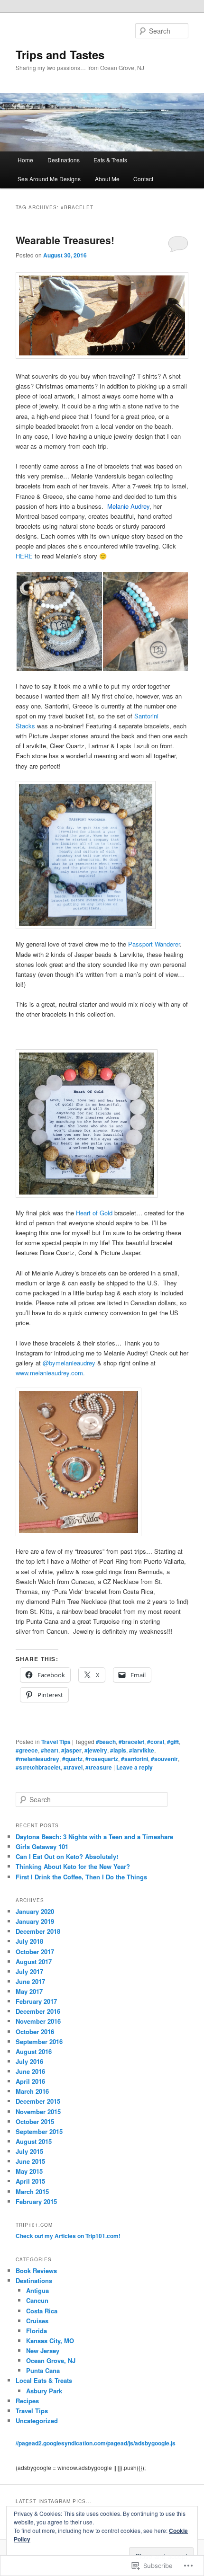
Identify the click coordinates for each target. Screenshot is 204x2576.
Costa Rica (42, 2311)
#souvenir (164, 1759)
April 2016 (30, 2081)
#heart (50, 1750)
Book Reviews (36, 2271)
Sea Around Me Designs (49, 179)
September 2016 (39, 2041)
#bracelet (131, 1742)
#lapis (118, 1750)
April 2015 (30, 2181)
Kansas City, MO (50, 2341)
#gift (173, 1742)
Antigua (37, 2290)
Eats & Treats (110, 160)
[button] (59, 622)
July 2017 (29, 1971)
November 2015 (38, 2111)
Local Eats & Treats (44, 2380)
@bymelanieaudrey (70, 1363)
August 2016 (34, 2051)
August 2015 (34, 2141)
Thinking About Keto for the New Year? (73, 1866)
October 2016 (35, 2032)
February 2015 (36, 2201)
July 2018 (29, 1941)
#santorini (134, 1759)
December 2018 (38, 1931)
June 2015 (30, 2161)
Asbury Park (44, 2391)
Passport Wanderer (154, 944)
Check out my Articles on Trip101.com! (68, 2236)
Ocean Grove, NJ (51, 2360)
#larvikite (142, 1750)
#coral (156, 1742)
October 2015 (35, 2121)
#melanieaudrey (37, 1759)
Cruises (37, 2321)
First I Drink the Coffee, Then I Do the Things (81, 1877)
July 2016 (29, 2061)
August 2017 (34, 1961)
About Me (107, 179)
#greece (27, 1750)
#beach (106, 1742)
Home (25, 160)
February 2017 (36, 2001)
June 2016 (30, 2071)
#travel (73, 1767)
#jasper (71, 1750)
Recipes (27, 2401)
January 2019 (35, 1921)
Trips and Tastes (60, 54)
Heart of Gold (94, 1213)
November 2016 (38, 2021)
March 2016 (32, 2091)
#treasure (99, 1767)
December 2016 (38, 2011)
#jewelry (96, 1750)
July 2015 (29, 2151)
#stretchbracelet (38, 1767)
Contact (143, 179)
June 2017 (30, 1981)
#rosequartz (102, 1759)
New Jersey (43, 2350)
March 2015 (32, 2191)
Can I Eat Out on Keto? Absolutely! (67, 1856)
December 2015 (38, 2101)
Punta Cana (43, 2370)
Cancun (37, 2300)
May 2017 (29, 1991)
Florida (37, 2331)
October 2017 (35, 1952)
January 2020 (35, 1911)
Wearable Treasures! (65, 240)
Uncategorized (37, 2421)
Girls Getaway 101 (42, 1846)
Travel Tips (56, 1742)
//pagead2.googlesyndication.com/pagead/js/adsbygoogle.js (96, 2443)
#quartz (72, 1759)
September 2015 (39, 2131)
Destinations (64, 160)
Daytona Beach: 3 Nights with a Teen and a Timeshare (94, 1837)
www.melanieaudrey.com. (50, 1373)
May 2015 (29, 2171)
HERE (24, 556)
